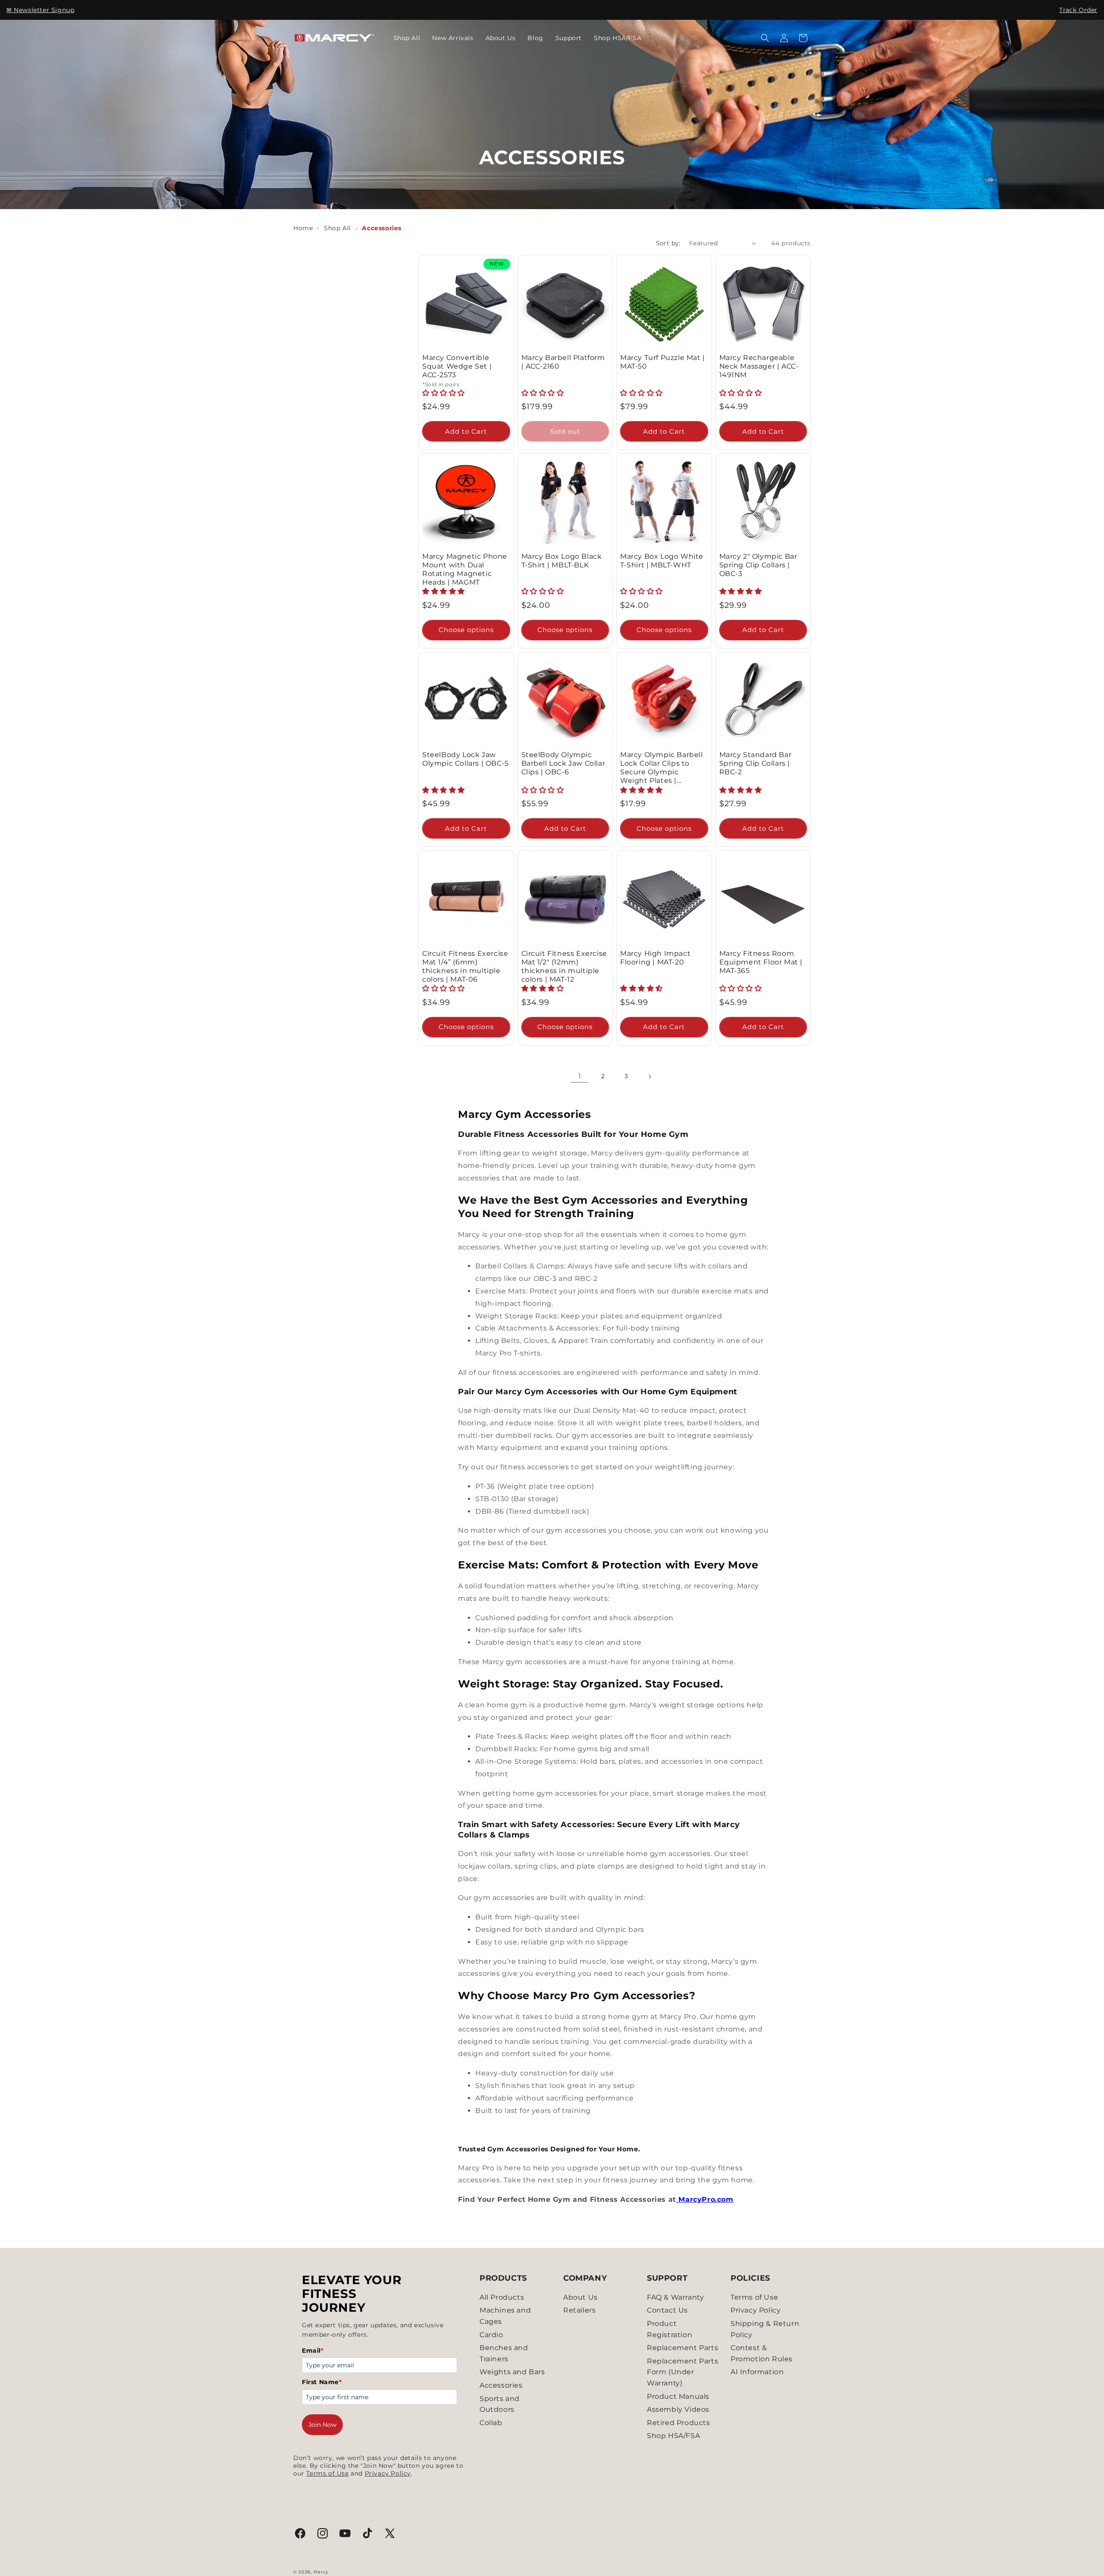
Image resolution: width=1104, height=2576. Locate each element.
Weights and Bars (512, 2372)
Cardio (491, 2335)
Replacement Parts (682, 2348)
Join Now (322, 2425)
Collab (491, 2423)
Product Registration (670, 2329)
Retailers (579, 2310)
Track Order (1078, 10)
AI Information (757, 2372)
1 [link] (580, 1076)
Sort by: (668, 243)
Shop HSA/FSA (673, 2436)
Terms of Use (327, 2473)
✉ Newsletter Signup (40, 10)
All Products (502, 2297)
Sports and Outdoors (500, 2404)
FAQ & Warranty (675, 2297)
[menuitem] (407, 38)
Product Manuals (678, 2396)
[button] (765, 38)
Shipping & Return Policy (765, 2329)
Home (303, 228)
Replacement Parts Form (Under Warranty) (682, 2372)
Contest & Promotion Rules (762, 2353)
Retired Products (679, 2423)
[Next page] (649, 1077)
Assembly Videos (678, 2409)
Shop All (337, 228)
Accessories (501, 2385)
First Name (322, 2382)
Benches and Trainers (504, 2353)
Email (313, 2351)
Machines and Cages (505, 2316)
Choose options (466, 630)
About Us (580, 2297)
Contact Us (667, 2310)
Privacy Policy (388, 2473)
